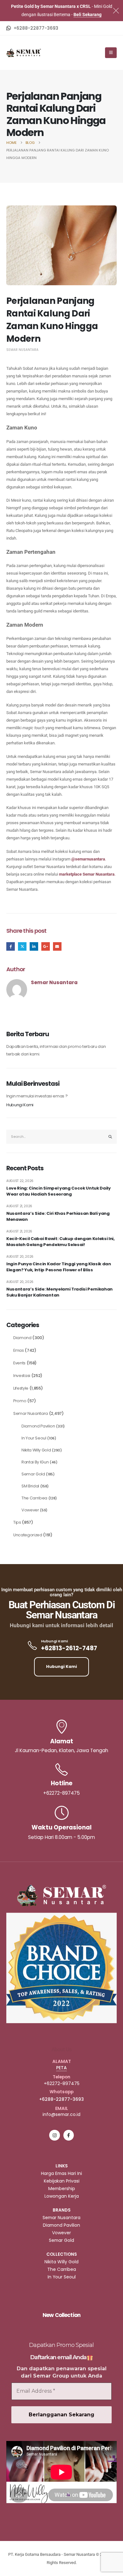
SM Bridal (30, 1486)
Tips (17, 1522)
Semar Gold (33, 1474)
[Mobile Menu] (111, 53)
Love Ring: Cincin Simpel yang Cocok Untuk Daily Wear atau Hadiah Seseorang (59, 1191)
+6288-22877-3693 (61, 2099)
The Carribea (34, 1498)
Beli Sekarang (88, 15)
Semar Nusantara (22, 350)
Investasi (22, 1376)
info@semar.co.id (61, 2114)
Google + (46, 946)
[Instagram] (54, 2135)
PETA (61, 2068)
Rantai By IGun (35, 1462)
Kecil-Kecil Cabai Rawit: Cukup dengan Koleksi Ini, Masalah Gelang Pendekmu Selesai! (61, 1242)
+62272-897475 (62, 2083)
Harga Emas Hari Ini (61, 2173)
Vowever (30, 1510)
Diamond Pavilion (38, 1426)
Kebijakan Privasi (62, 2181)
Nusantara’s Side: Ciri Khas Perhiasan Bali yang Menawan (58, 1217)
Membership (62, 2189)
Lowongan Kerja (62, 2196)
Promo (20, 1401)
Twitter (22, 946)
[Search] (110, 1137)
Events (19, 1363)
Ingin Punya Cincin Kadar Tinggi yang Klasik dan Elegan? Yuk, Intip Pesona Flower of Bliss (59, 1267)
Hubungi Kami (20, 1105)
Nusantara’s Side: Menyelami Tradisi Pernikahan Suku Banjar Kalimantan (59, 1292)
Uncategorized (28, 1535)
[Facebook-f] (69, 2135)
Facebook (11, 946)
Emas (19, 1350)
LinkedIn (34, 946)
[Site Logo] (24, 53)
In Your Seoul (34, 1438)
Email (57, 946)
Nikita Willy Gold (36, 1450)
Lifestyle (21, 1388)
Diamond (22, 1338)
